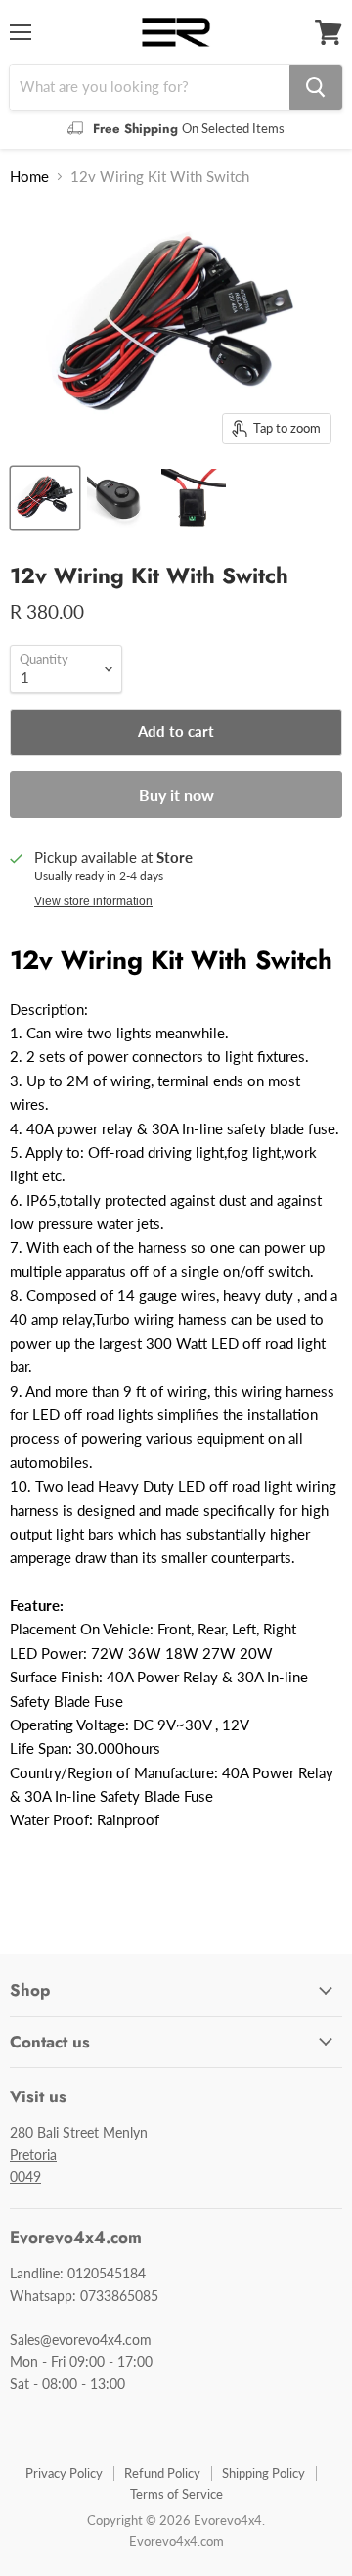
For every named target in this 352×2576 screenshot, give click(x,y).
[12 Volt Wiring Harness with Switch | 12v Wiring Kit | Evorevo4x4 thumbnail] (45, 498)
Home (29, 177)
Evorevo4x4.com (176, 2541)
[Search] (316, 87)
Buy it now (176, 794)
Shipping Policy (264, 2473)
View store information (93, 901)
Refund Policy (162, 2473)
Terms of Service (176, 2494)
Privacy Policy (64, 2473)
